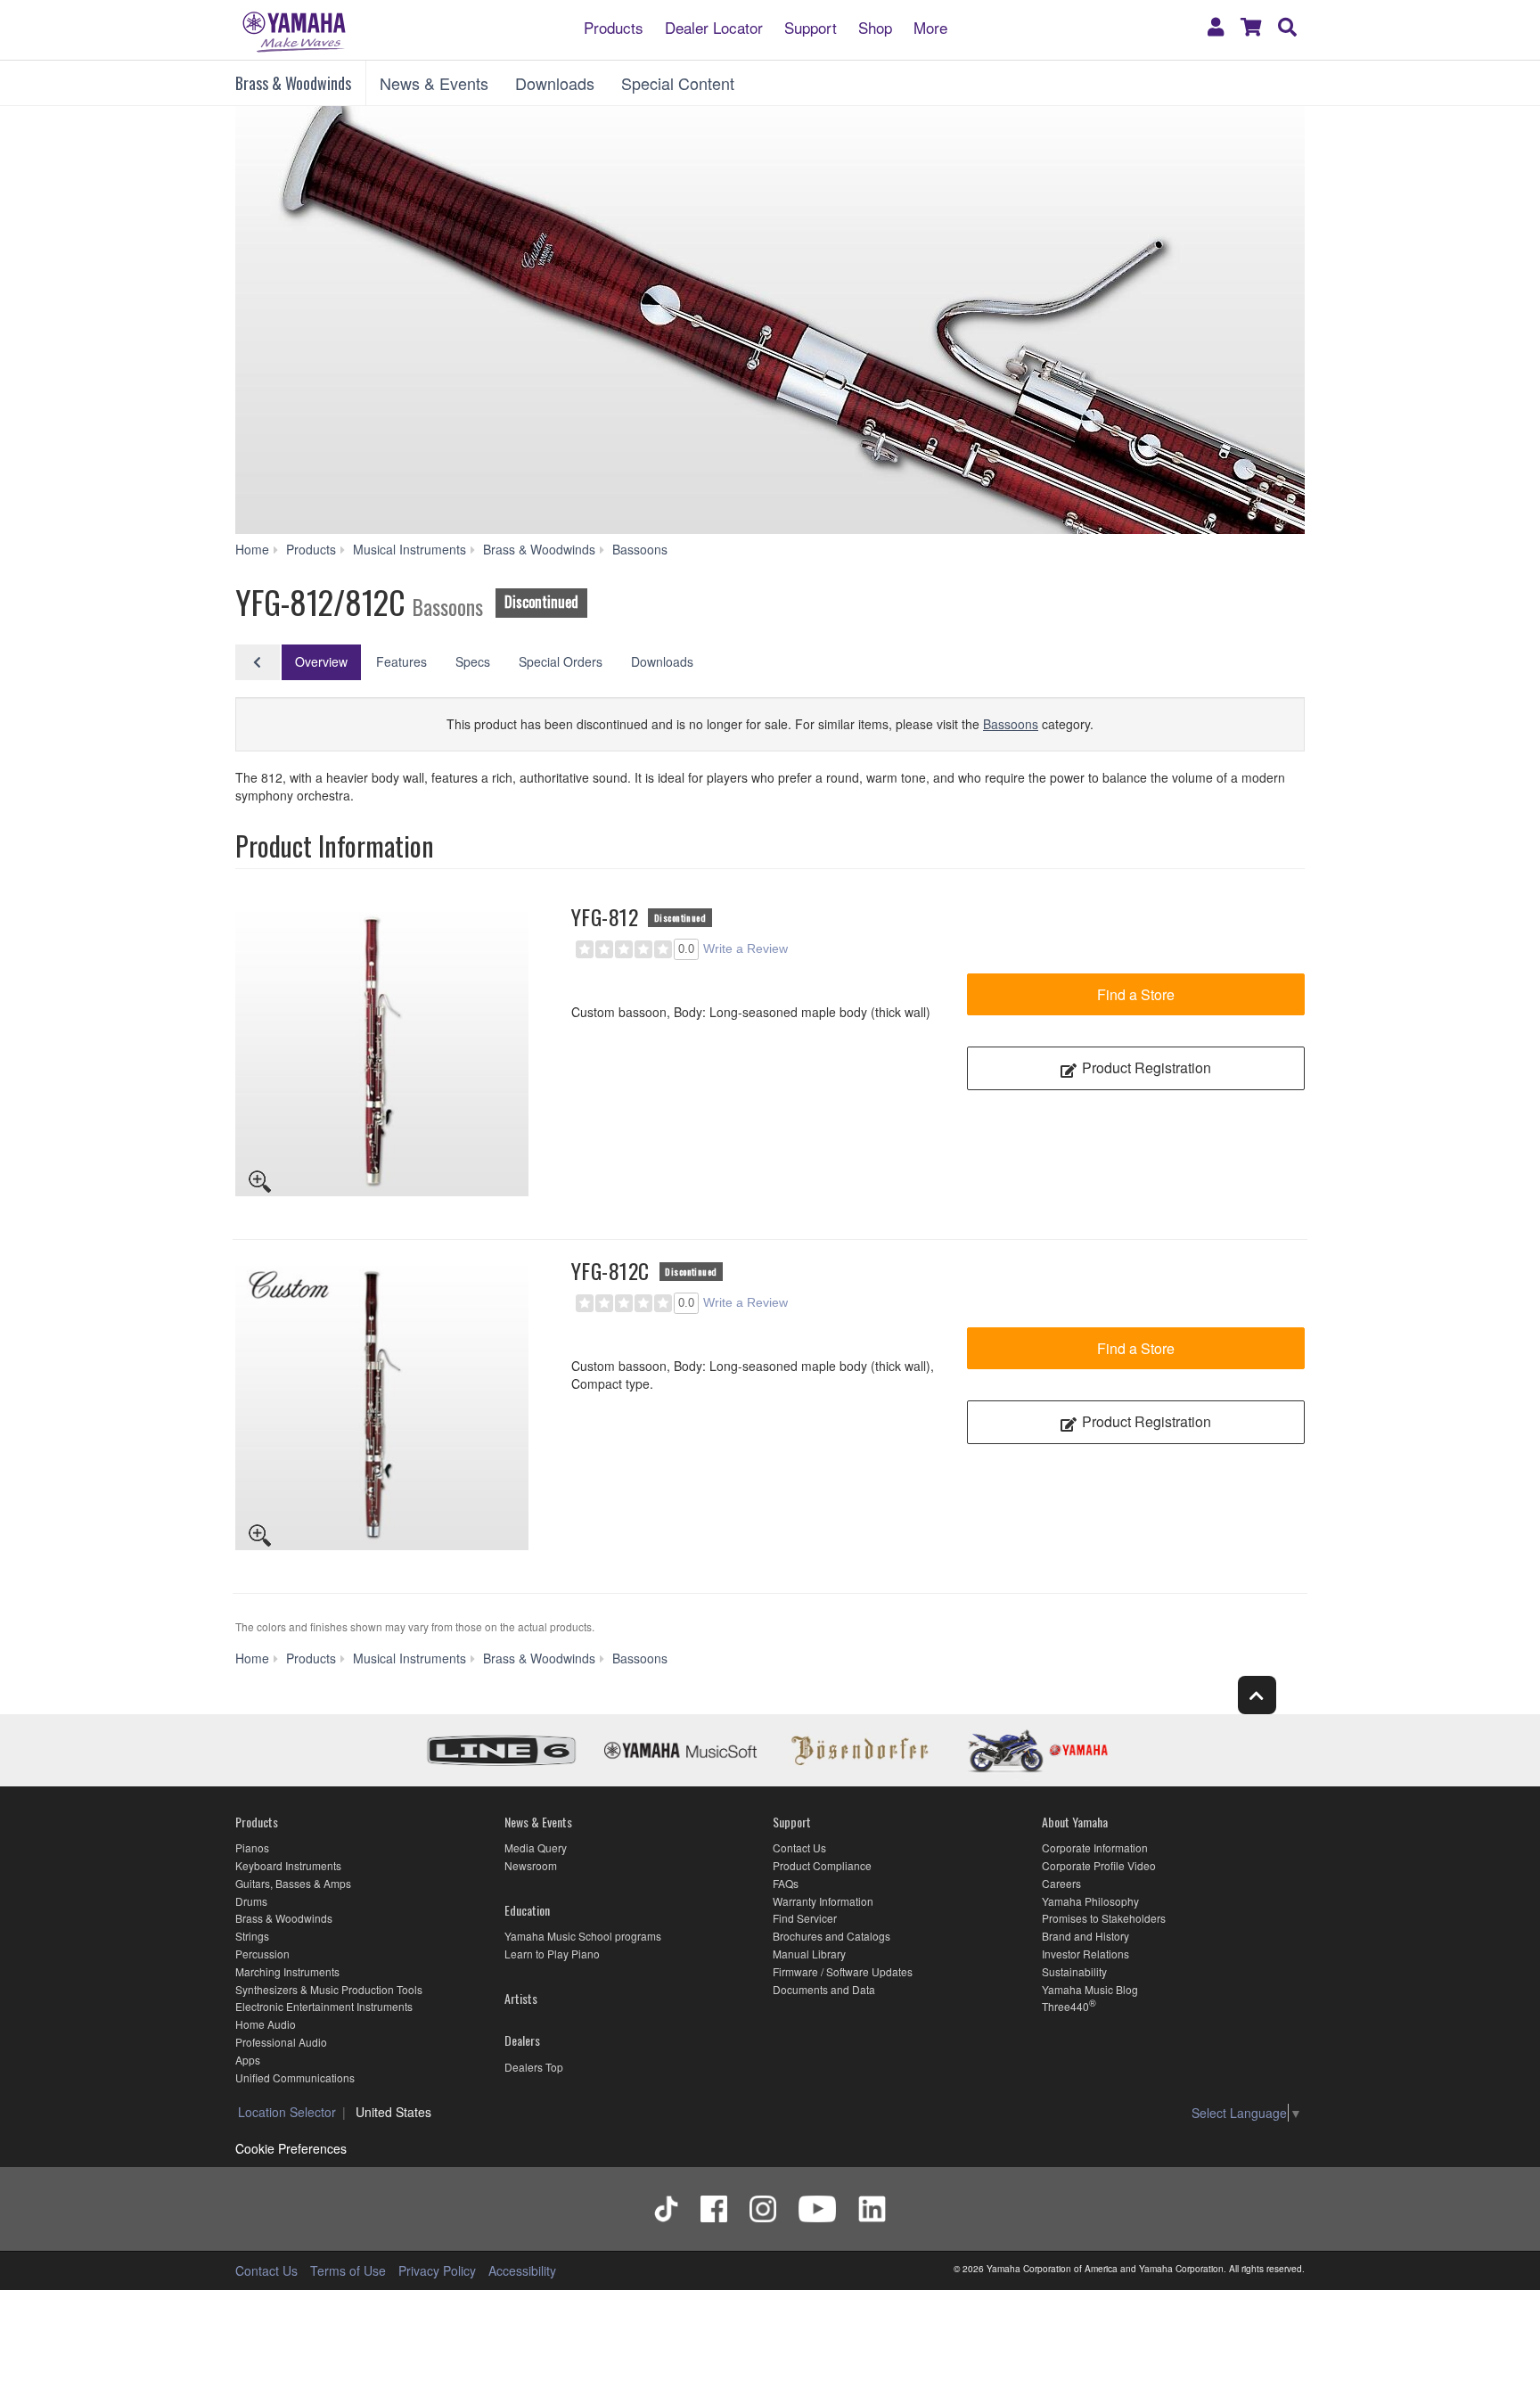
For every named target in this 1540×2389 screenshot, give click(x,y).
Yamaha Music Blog (1090, 1989)
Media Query (536, 1847)
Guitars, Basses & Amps (293, 1883)
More (930, 26)
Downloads (555, 83)
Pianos (252, 1847)
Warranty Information (823, 1901)
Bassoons (1011, 724)
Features (401, 661)
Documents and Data (824, 1989)
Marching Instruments (287, 1971)
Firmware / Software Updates (843, 1971)
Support (811, 26)
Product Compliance (822, 1865)
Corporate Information (1095, 1847)
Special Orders (561, 661)
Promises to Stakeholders (1104, 1918)
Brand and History (1085, 1936)
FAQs (786, 1883)
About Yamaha (1075, 1822)
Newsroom (531, 1865)
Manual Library (809, 1954)
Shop (875, 26)
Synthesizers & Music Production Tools (329, 1989)
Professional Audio (281, 2042)
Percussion (262, 1954)
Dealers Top (534, 2067)
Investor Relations (1085, 1954)
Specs (473, 661)
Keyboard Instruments (288, 1865)
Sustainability (1074, 1971)
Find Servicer (805, 1918)
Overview (321, 661)
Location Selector (287, 2112)
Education (527, 1910)
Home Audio (266, 2024)
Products (614, 26)
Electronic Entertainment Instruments (324, 2006)
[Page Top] (1257, 1695)
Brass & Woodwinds (293, 83)
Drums (251, 1901)
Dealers (522, 2040)
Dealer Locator (714, 26)
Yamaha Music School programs (583, 1936)
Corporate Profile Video (1099, 1865)
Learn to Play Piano (552, 1954)
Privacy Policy (437, 2270)
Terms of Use (348, 2270)
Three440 (1065, 2006)
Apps (248, 2060)
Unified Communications (295, 2077)
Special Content (678, 83)
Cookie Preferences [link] (291, 2148)
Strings (252, 1936)
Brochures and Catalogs (831, 1936)
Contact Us (799, 1847)
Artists (521, 1998)
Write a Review (745, 948)
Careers (1061, 1883)
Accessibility (522, 2270)
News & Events (434, 83)
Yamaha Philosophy (1090, 1901)
